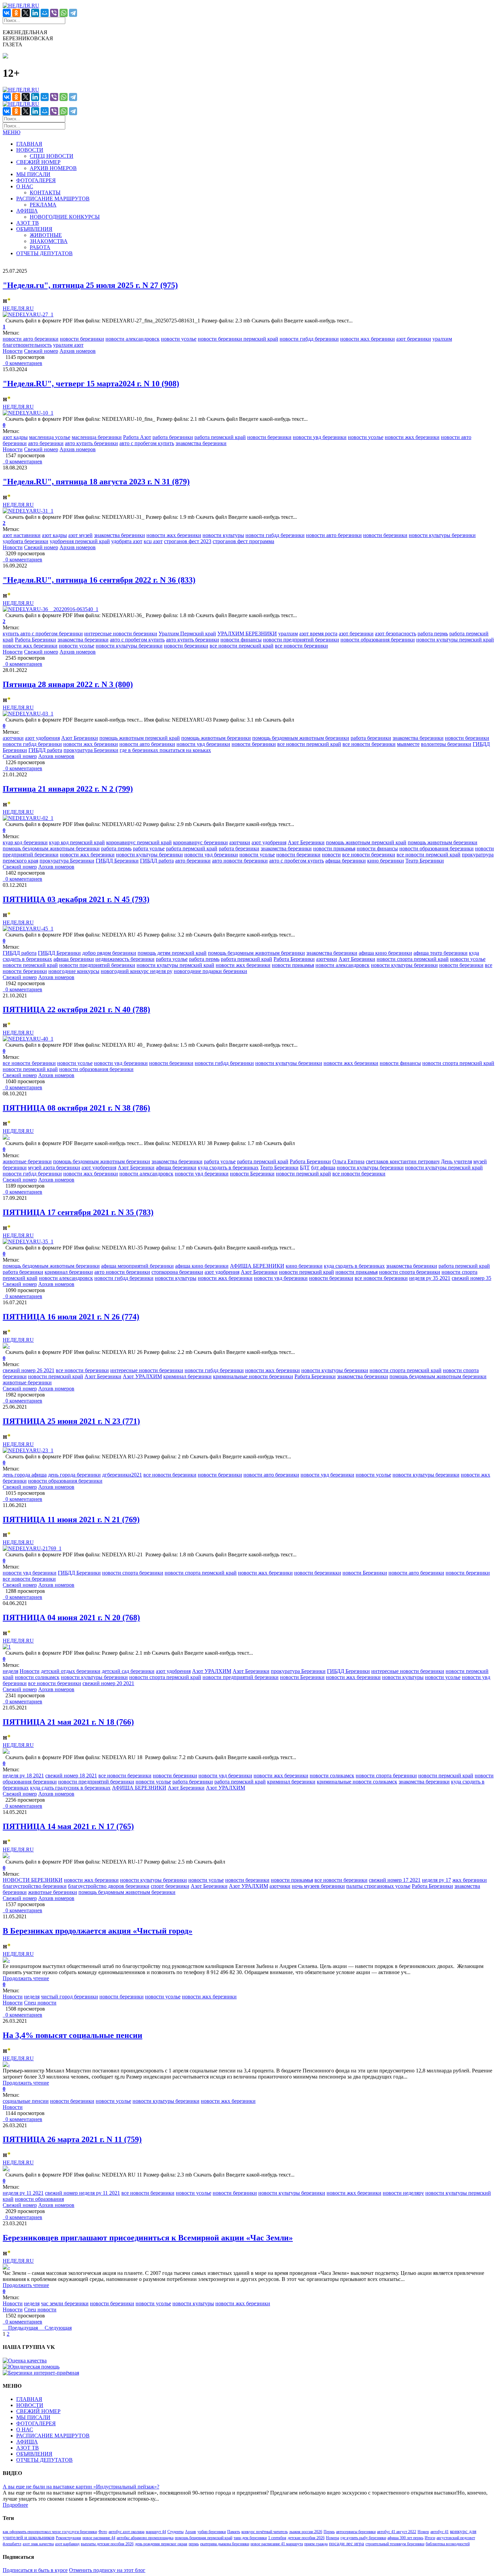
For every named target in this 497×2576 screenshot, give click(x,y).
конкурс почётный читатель (265, 2532)
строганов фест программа (243, 541)
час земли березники (65, 2303)
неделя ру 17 (436, 1880)
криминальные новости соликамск (357, 1782)
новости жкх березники (368, 339)
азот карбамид (67, 2544)
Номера (333, 2538)
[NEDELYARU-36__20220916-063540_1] (51, 609)
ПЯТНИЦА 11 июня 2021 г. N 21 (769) (71, 1520)
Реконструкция (68, 2538)
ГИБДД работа (45, 750)
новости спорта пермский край (413, 959)
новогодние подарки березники (210, 971)
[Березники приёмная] (41, 2373)
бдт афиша (323, 1168)
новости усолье (179, 339)
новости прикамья (334, 848)
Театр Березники (425, 861)
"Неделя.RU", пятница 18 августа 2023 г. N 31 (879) (96, 482)
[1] (7, 1647)
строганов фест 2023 (188, 541)
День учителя (456, 1161)
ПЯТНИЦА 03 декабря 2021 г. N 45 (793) (76, 899)
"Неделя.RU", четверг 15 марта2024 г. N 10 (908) (91, 384)
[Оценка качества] (25, 2361)
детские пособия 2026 (306, 2538)
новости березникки (318, 1573)
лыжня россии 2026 (306, 2532)
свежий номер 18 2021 (71, 1776)
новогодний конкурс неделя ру (137, 971)
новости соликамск (37, 1677)
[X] (26, 13)
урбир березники (212, 2532)
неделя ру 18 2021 (23, 1776)
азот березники (414, 339)
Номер (423, 2532)
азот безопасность (396, 634)
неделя (10, 1671)
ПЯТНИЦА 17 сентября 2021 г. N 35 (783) (78, 1212)
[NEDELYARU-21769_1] (32, 1548)
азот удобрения (42, 738)
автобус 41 (440, 2532)
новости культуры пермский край (455, 640)
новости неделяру (403, 2193)
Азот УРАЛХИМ (142, 1376)
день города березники (74, 1475)
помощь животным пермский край (140, 738)
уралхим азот (68, 345)
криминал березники (69, 1272)
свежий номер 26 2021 (29, 1370)
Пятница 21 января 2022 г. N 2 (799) (68, 789)
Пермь (329, 2532)
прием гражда (316, 2544)
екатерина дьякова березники (225, 2544)
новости (331, 855)
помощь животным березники (216, 738)
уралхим (288, 634)
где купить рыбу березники (363, 2538)
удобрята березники (26, 541)
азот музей (80, 535)
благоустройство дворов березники (109, 1886)
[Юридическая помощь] (31, 2367)
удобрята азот (127, 541)
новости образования (39, 2199)
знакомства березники (201, 443)
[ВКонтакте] (7, 13)
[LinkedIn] (35, 13)
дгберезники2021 (122, 1475)
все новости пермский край (242, 646)
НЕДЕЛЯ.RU (18, 308)
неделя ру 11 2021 (23, 2193)
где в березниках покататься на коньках (165, 750)
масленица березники (97, 437)
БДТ (305, 1168)
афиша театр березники (441, 953)
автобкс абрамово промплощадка (145, 2538)
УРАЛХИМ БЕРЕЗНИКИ (247, 634)
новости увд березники (320, 437)
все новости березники (301, 646)
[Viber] (54, 13)
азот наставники (22, 535)
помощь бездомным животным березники (301, 738)
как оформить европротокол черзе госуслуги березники (50, 2532)
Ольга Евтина (348, 1161)
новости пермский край (30, 965)
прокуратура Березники (91, 750)
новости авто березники (31, 339)
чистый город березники (69, 1997)
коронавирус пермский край (139, 842)
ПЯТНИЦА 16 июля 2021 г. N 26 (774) (71, 1317)
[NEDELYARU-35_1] (28, 1242)
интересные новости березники (121, 634)
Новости (13, 351)
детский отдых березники (71, 1671)
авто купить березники (91, 443)
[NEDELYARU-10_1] (28, 413)
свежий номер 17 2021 (395, 1880)
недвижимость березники (125, 959)
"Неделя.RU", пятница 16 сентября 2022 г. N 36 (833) (99, 580)
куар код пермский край (77, 842)
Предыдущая (24, 2328)
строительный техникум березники (395, 2544)
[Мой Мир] (45, 13)
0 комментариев (22, 363)
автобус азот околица (126, 2532)
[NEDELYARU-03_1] (28, 714)
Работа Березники (35, 640)
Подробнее (15, 2505)
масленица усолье (50, 437)
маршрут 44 (156, 2532)
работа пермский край (220, 437)
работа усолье (149, 848)
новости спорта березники (410, 1272)
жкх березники (470, 1880)
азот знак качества (38, 2544)
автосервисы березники (356, 2532)
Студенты (175, 2532)
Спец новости (40, 2003)
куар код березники (25, 842)
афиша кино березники (385, 953)
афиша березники (346, 861)
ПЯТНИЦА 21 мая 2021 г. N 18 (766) (68, 1722)
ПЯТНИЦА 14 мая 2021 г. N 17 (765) (68, 1826)
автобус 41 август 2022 (397, 2532)
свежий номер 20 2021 (108, 1683)
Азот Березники (80, 738)
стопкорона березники (177, 1272)
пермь (194, 2544)
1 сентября (277, 2538)
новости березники (82, 339)
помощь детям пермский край (172, 953)
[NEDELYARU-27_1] (28, 314)
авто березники (46, 443)
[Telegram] (73, 13)
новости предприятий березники (301, 640)
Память (234, 2532)
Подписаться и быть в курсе (35, 2570)
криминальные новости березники (253, 1376)
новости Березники (252, 1174)
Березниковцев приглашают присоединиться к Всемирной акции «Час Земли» (148, 2238)
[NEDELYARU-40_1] (28, 1039)
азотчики (13, 738)
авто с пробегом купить (147, 443)
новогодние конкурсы (74, 971)
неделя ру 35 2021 (430, 1278)
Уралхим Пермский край (187, 634)
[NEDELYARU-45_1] (28, 929)
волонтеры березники (446, 744)
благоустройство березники (35, 1886)
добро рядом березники (109, 953)
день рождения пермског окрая (161, 2544)
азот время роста (318, 634)
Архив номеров (78, 351)
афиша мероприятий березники (137, 1266)
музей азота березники (54, 1168)
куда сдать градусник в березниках (70, 1788)
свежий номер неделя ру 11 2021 (82, 2193)
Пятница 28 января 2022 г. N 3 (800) (68, 684)
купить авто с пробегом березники (43, 634)
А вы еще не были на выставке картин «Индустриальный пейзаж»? (81, 2487)
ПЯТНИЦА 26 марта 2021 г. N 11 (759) (72, 2139)
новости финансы (241, 640)
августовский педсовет (456, 2538)
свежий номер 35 (471, 1278)
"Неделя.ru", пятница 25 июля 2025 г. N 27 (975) (90, 285)
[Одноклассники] (16, 13)
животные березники (27, 1161)
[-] (6, 1137)
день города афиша (25, 1475)
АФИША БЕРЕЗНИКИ (257, 1266)
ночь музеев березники (318, 1886)
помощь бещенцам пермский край (204, 2538)
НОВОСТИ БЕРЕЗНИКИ (33, 1880)
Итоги (430, 2538)
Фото (103, 2532)
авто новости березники (240, 861)
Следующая (58, 2328)
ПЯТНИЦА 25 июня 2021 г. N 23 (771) (71, 1421)
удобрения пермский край (80, 541)
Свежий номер (41, 351)
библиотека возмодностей (448, 2544)
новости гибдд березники (309, 339)
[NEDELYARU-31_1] (28, 511)
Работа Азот (137, 437)
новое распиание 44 (99, 2538)
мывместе (408, 744)
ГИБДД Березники (117, 861)
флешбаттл (12, 2544)
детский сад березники (128, 1671)
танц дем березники (250, 2538)
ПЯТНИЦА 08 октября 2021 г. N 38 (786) (76, 1108)
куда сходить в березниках (228, 1168)
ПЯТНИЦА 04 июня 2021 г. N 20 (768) (71, 1618)
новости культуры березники (442, 535)
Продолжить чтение (26, 1978)
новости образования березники (378, 640)
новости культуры (223, 535)
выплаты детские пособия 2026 (107, 2544)
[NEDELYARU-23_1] (28, 1450)
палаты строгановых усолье (378, 1886)
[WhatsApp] (64, 13)
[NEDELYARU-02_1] (28, 818)
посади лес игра (347, 2544)
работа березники (173, 437)
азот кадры (15, 437)
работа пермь (433, 634)
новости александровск (133, 339)
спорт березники (170, 1886)
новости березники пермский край (238, 339)
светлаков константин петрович (403, 1161)
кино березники (386, 861)
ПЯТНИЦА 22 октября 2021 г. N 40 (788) (76, 1010)
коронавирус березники (200, 842)
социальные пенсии (26, 2101)
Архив (191, 2532)
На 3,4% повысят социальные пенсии (73, 2035)
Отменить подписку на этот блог (107, 2570)
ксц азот (153, 541)
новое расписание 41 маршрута (277, 2544)
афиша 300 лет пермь (405, 2538)
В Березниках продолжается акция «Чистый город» (98, 1931)
